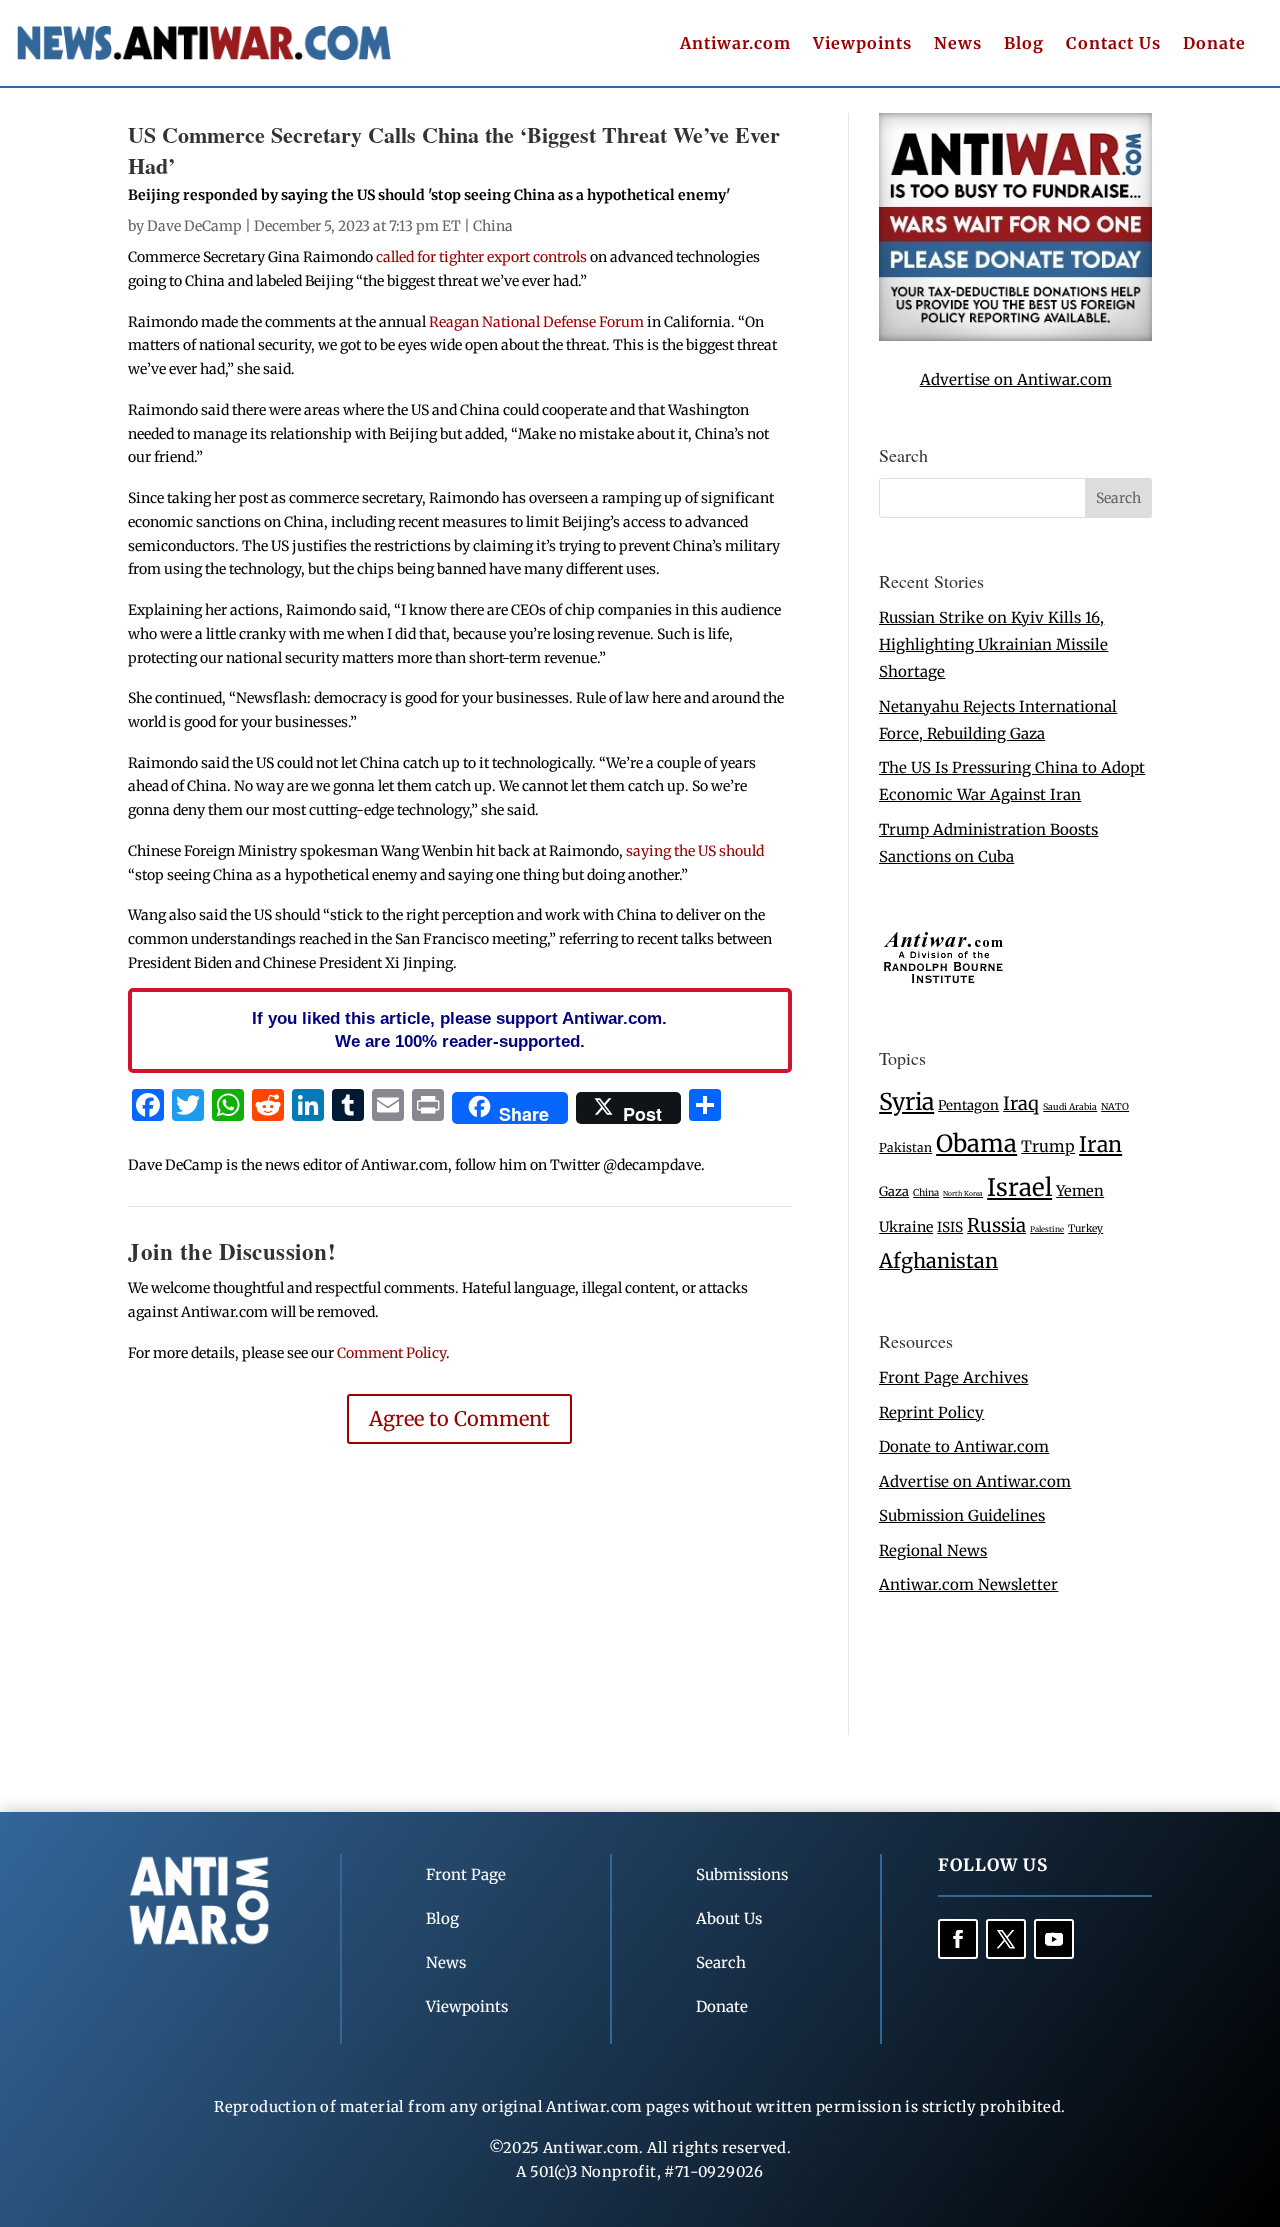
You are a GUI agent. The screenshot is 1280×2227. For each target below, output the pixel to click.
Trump (1048, 1146)
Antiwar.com (735, 44)
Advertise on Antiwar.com (1016, 379)
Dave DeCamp (194, 226)
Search (721, 1962)
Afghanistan (938, 1260)
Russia (996, 1225)
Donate (1214, 44)
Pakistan (905, 1147)
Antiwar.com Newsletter (968, 1584)
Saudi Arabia (1070, 1106)
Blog (1024, 44)
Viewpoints (862, 44)
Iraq (1021, 1103)
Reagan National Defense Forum (536, 322)
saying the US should (695, 851)
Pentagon (968, 1105)
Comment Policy (391, 1353)
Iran (1100, 1144)
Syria (906, 1101)
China (493, 226)
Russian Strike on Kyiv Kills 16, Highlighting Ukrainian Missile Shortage (993, 644)
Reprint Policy (931, 1412)
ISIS (950, 1227)
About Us (729, 1918)
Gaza (894, 1191)
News (958, 44)
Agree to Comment (459, 1418)
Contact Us (1113, 44)
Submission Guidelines (962, 1515)
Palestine (1047, 1229)
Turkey (1085, 1228)
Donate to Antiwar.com (964, 1446)
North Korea (963, 1193)
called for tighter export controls (481, 257)
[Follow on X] (1006, 1939)
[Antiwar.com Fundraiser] (1015, 335)
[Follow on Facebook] (958, 1939)
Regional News (933, 1550)
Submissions (742, 1874)
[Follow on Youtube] (1054, 1939)
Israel (1019, 1187)
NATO (1115, 1107)
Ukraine (906, 1227)
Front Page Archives (953, 1377)
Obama (976, 1143)
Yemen (1080, 1191)
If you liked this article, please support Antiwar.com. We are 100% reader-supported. (459, 1030)
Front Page (466, 1874)
